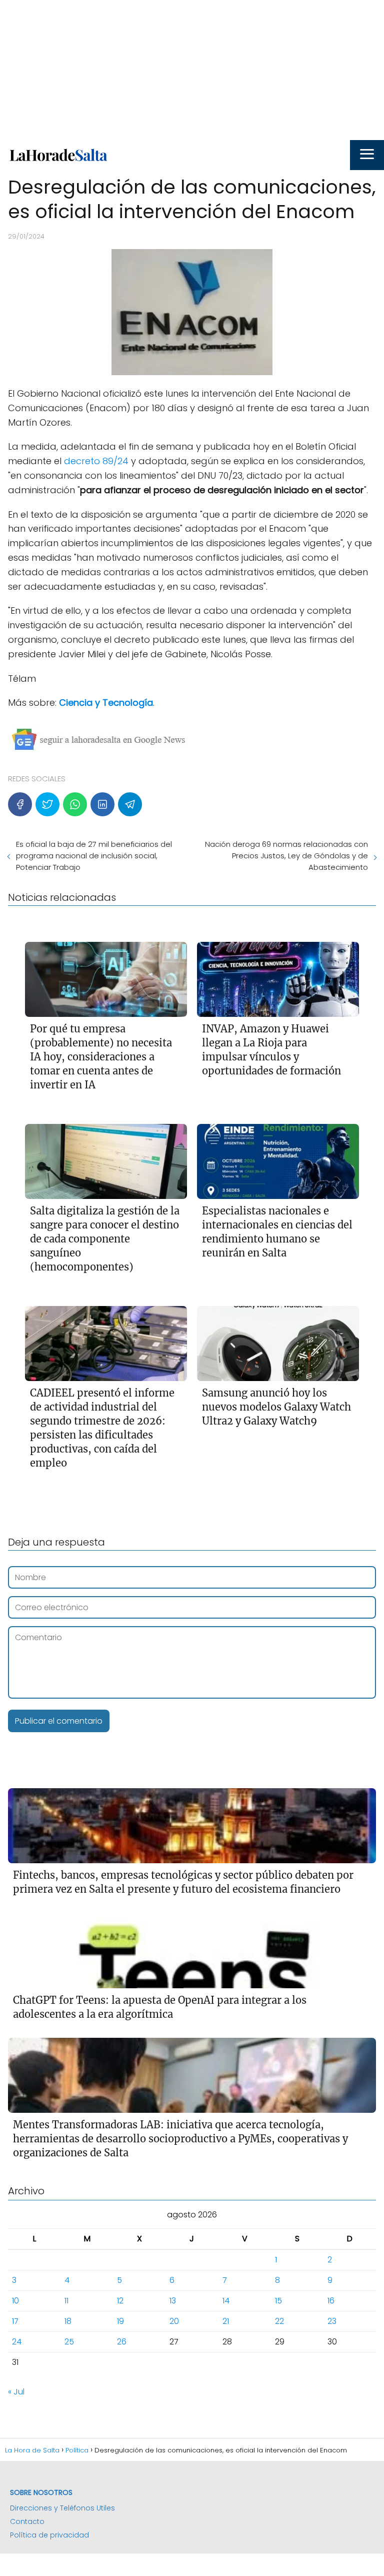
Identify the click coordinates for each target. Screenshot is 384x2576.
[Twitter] (47, 804)
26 (122, 2342)
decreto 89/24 (96, 461)
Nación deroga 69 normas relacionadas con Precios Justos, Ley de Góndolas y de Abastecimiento (286, 856)
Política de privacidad (49, 2535)
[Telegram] (130, 804)
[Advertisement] (192, 70)
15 (278, 2301)
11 (66, 2301)
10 (15, 2301)
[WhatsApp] (75, 804)
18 (68, 2321)
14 (226, 2301)
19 (120, 2321)
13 (173, 2301)
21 (226, 2321)
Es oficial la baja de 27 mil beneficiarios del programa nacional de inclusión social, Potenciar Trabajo (94, 856)
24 (17, 2342)
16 (331, 2301)
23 (332, 2321)
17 (15, 2321)
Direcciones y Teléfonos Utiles (62, 2508)
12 (120, 2301)
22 (279, 2321)
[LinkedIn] (102, 804)
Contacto (27, 2521)
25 (69, 2342)
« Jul (16, 2392)
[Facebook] (20, 804)
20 (174, 2321)
